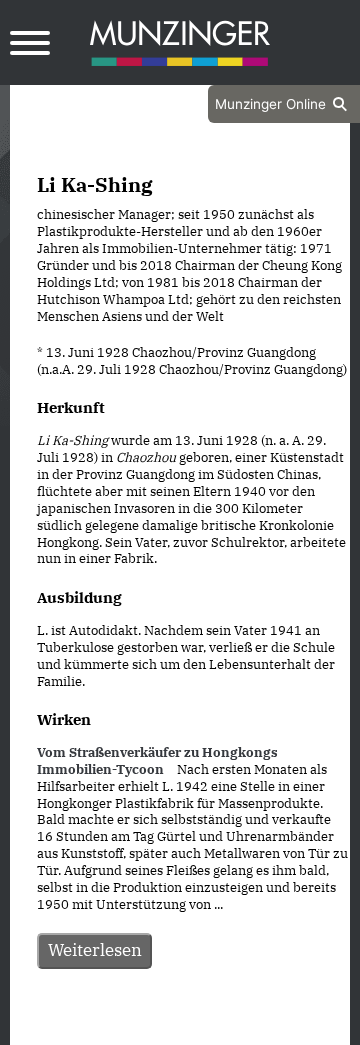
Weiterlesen (95, 950)
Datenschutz (130, 1028)
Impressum (233, 1028)
